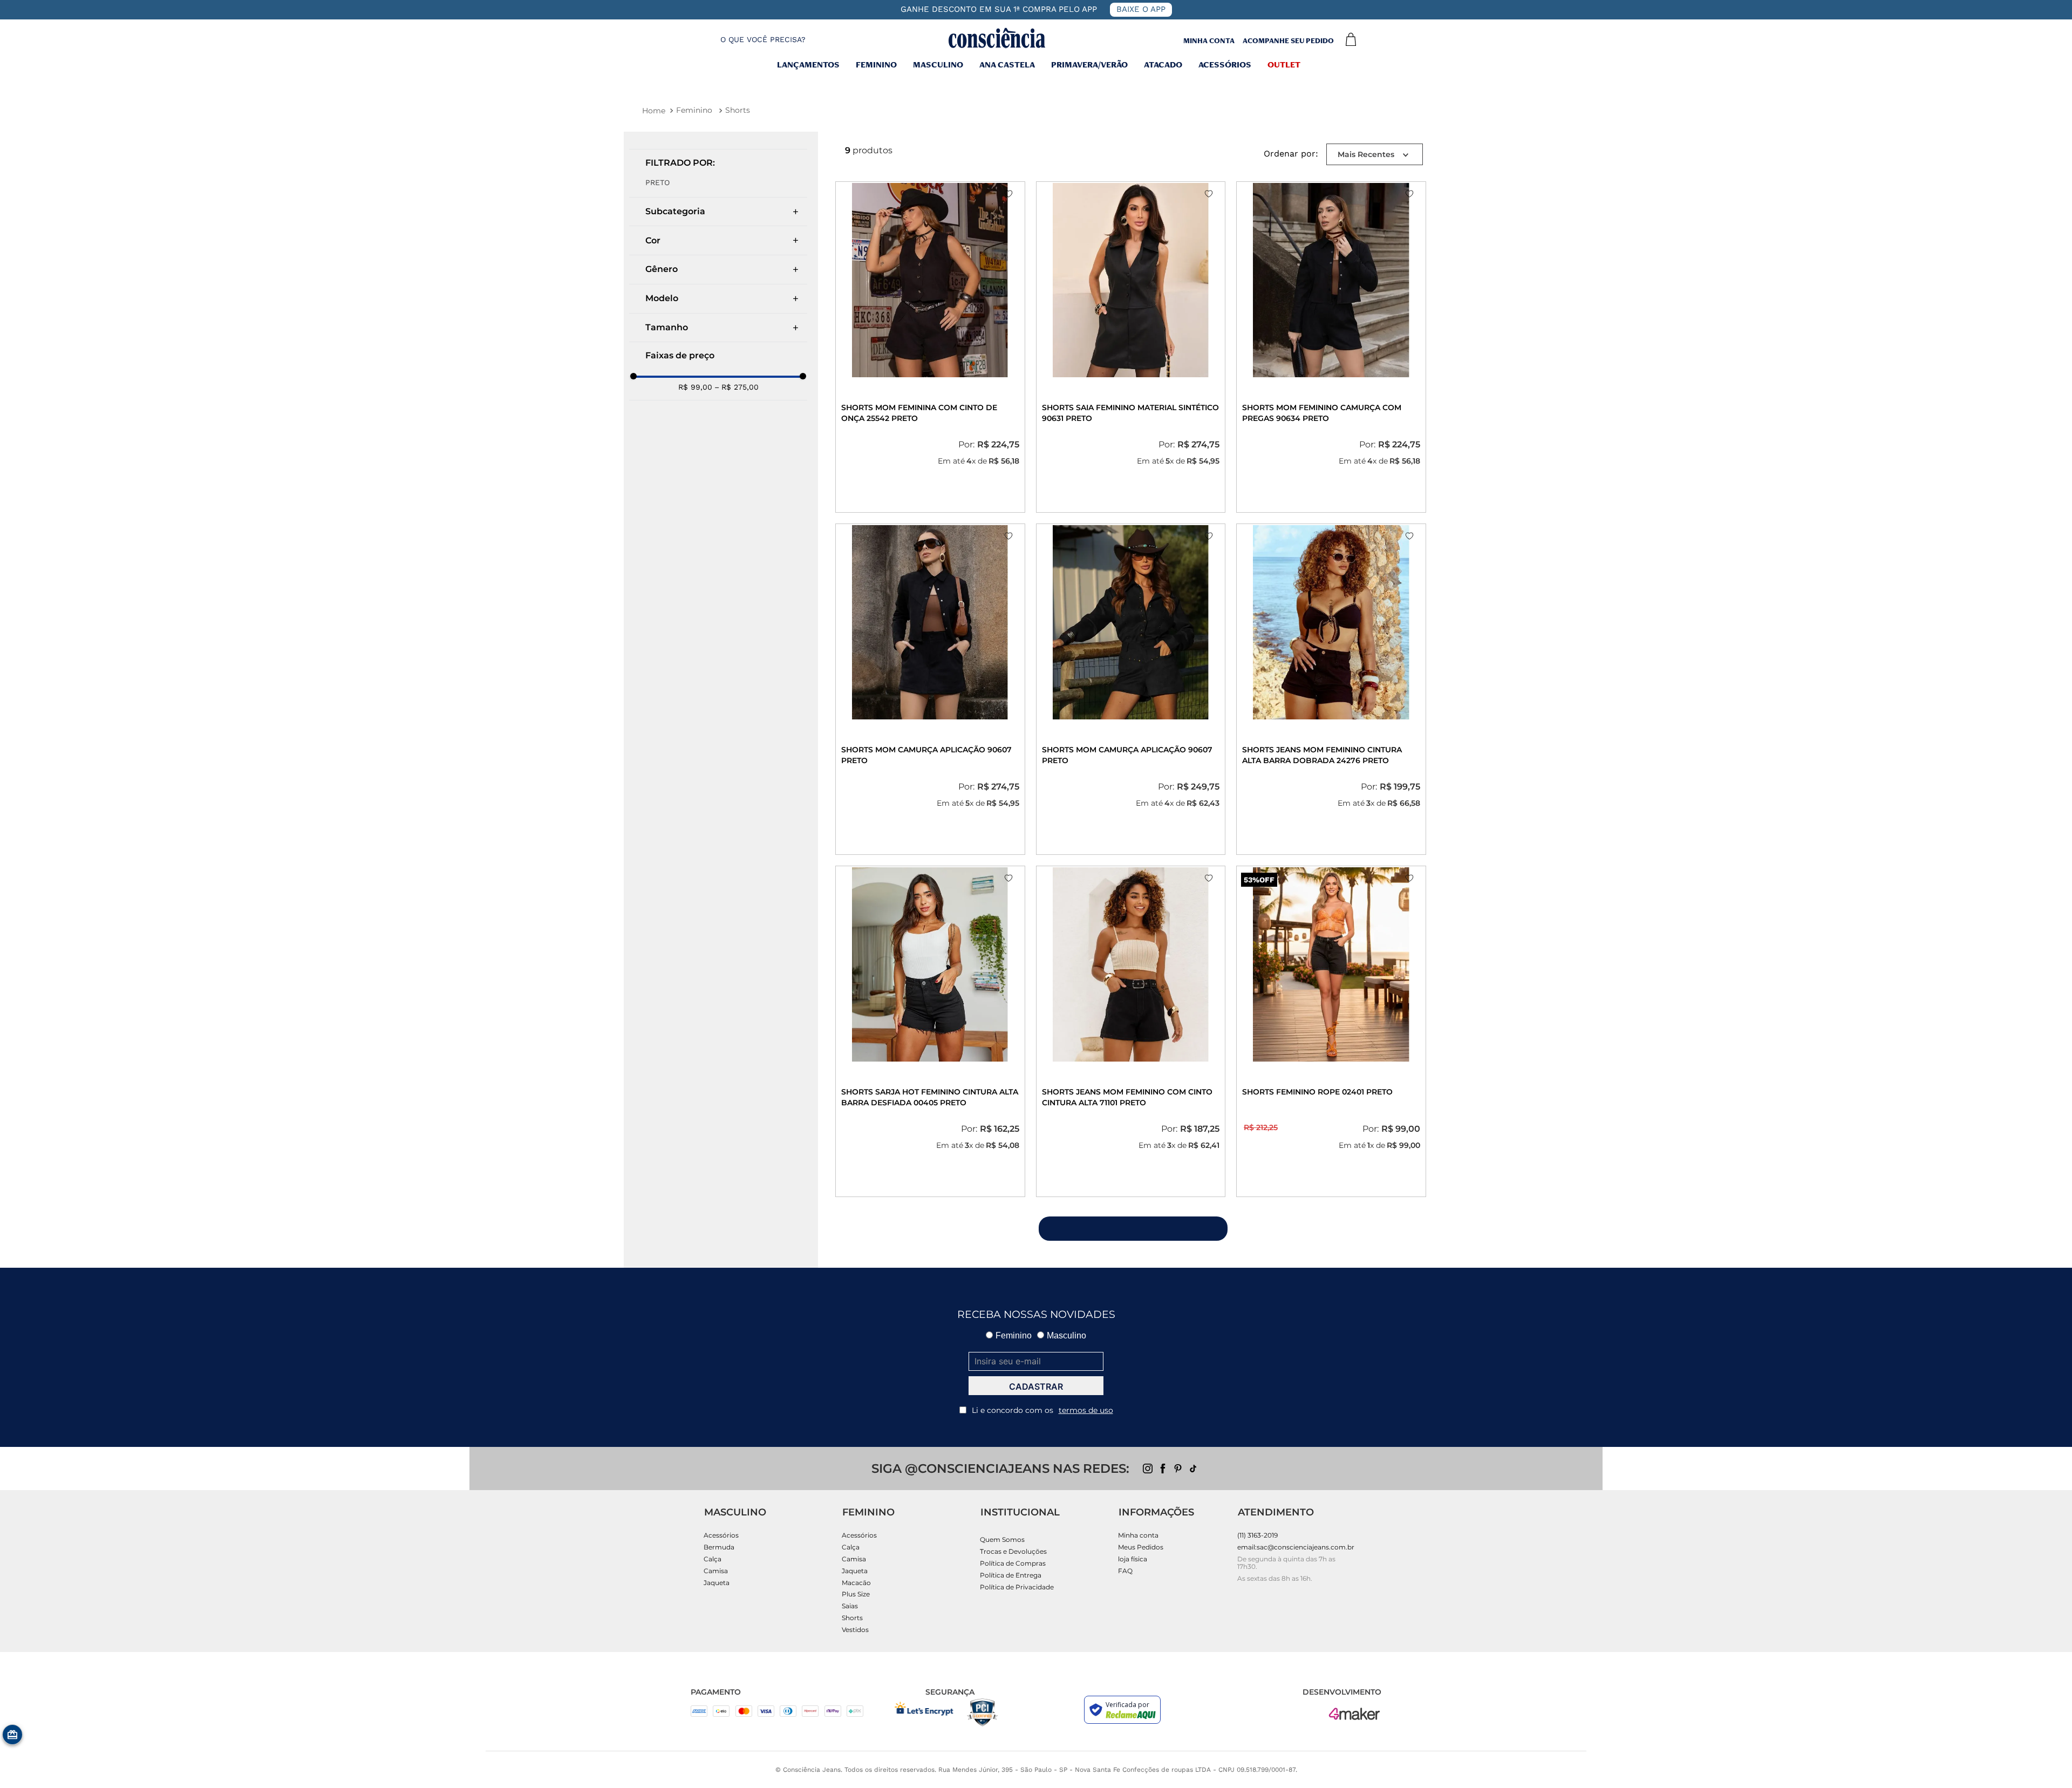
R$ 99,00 (695, 387)
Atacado (1163, 66)
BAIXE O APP (1141, 9)
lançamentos (808, 66)
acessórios (1225, 66)
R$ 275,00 (737, 387)
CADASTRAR (1036, 1386)
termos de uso (1086, 1410)
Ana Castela (1007, 66)
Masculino (1066, 1335)
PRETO (657, 182)
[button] (754, 40)
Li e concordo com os (1042, 1410)
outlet (1284, 66)
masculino (938, 66)
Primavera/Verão (1089, 66)
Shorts (738, 110)
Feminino (876, 66)
